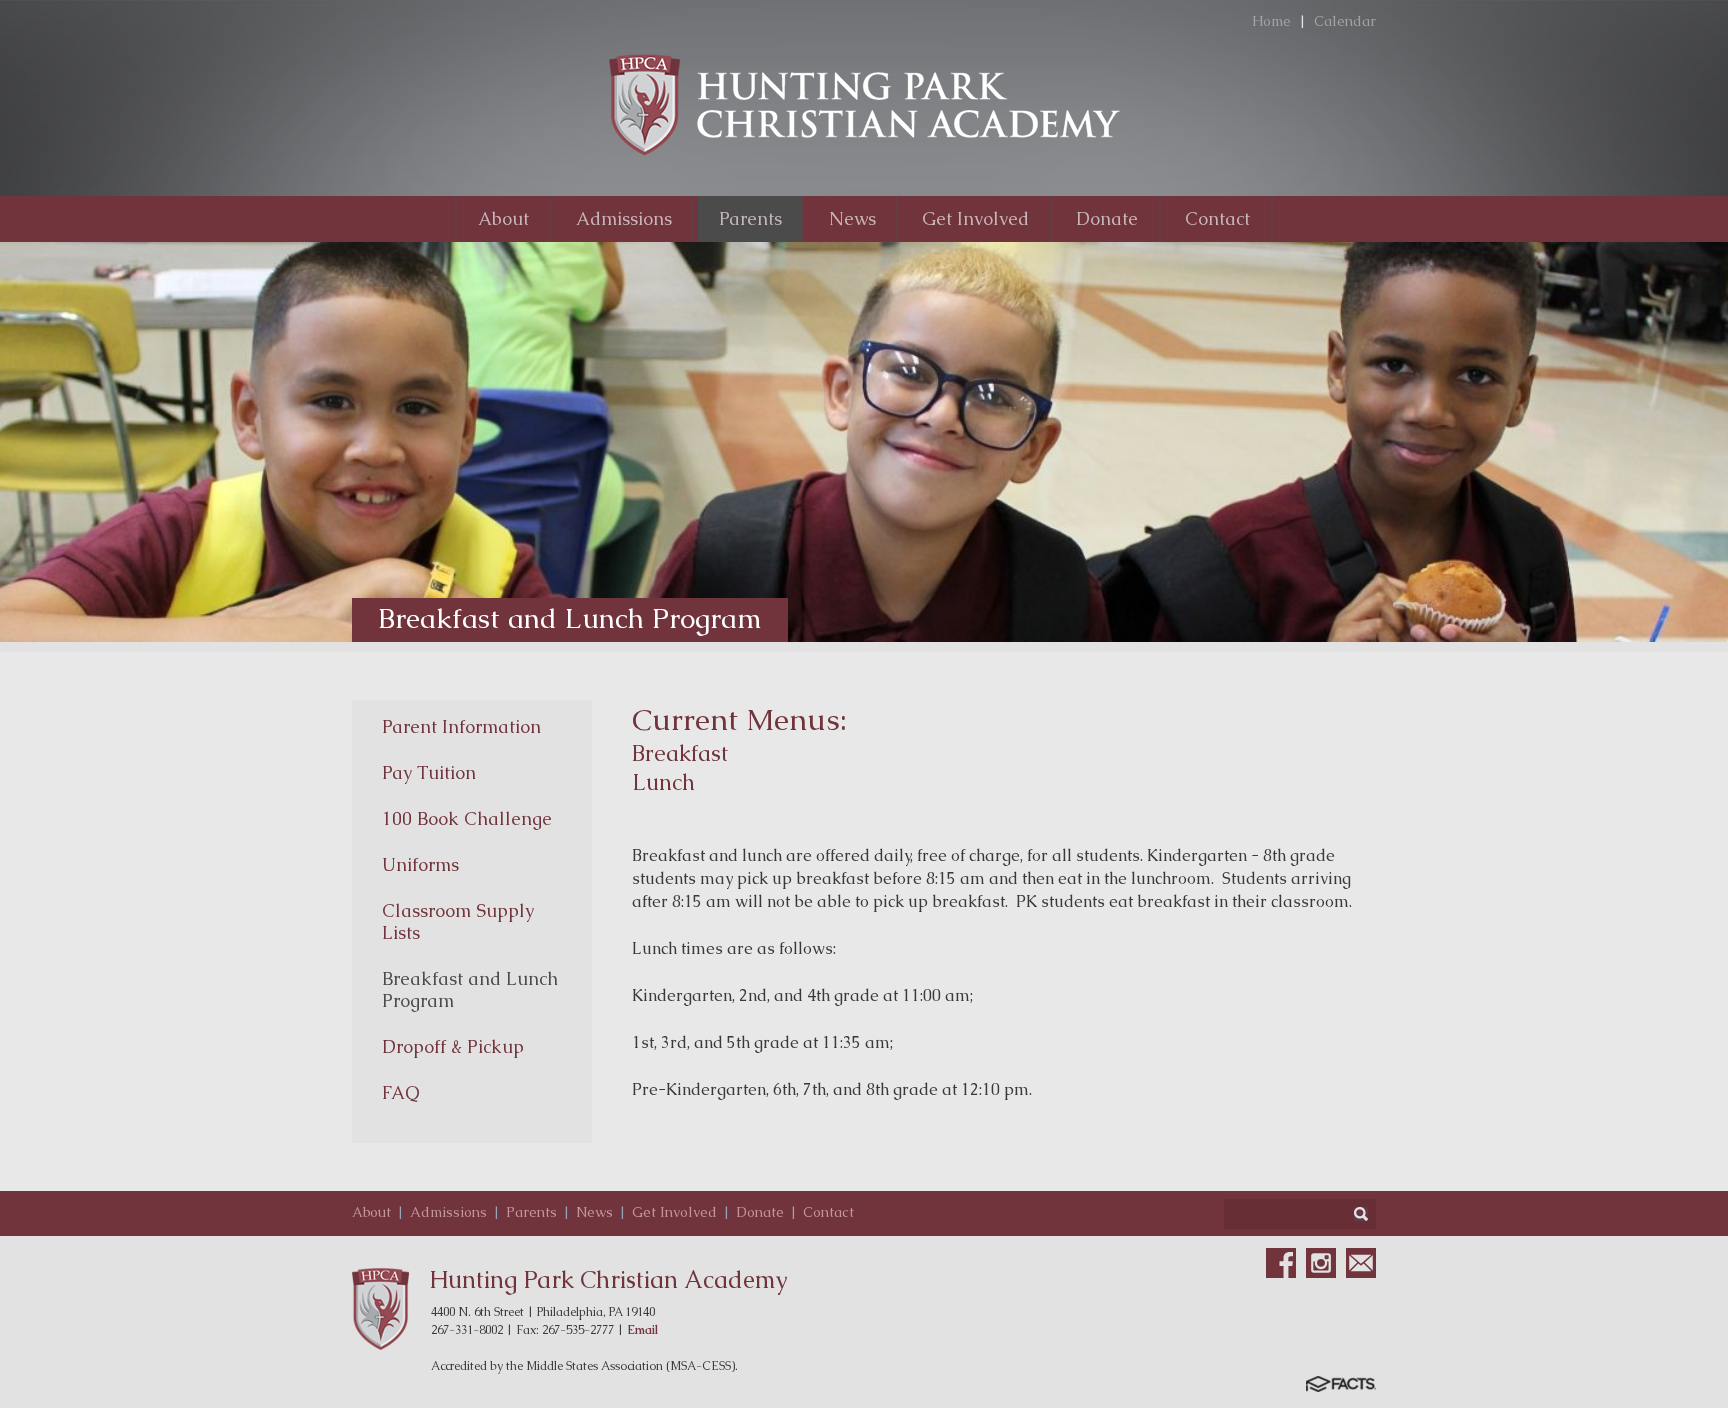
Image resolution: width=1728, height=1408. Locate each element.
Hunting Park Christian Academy (608, 1279)
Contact (828, 1212)
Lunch (663, 782)
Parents (531, 1212)
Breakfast (680, 753)
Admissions (448, 1212)
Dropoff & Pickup (453, 1046)
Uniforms (420, 864)
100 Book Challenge (467, 818)
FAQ (401, 1092)
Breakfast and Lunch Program (470, 989)
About (371, 1212)
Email (642, 1330)
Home (1271, 21)
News (594, 1212)
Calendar (1345, 21)
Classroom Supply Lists (458, 921)
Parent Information (461, 726)
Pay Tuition (429, 772)
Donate (760, 1212)
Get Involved (674, 1212)
